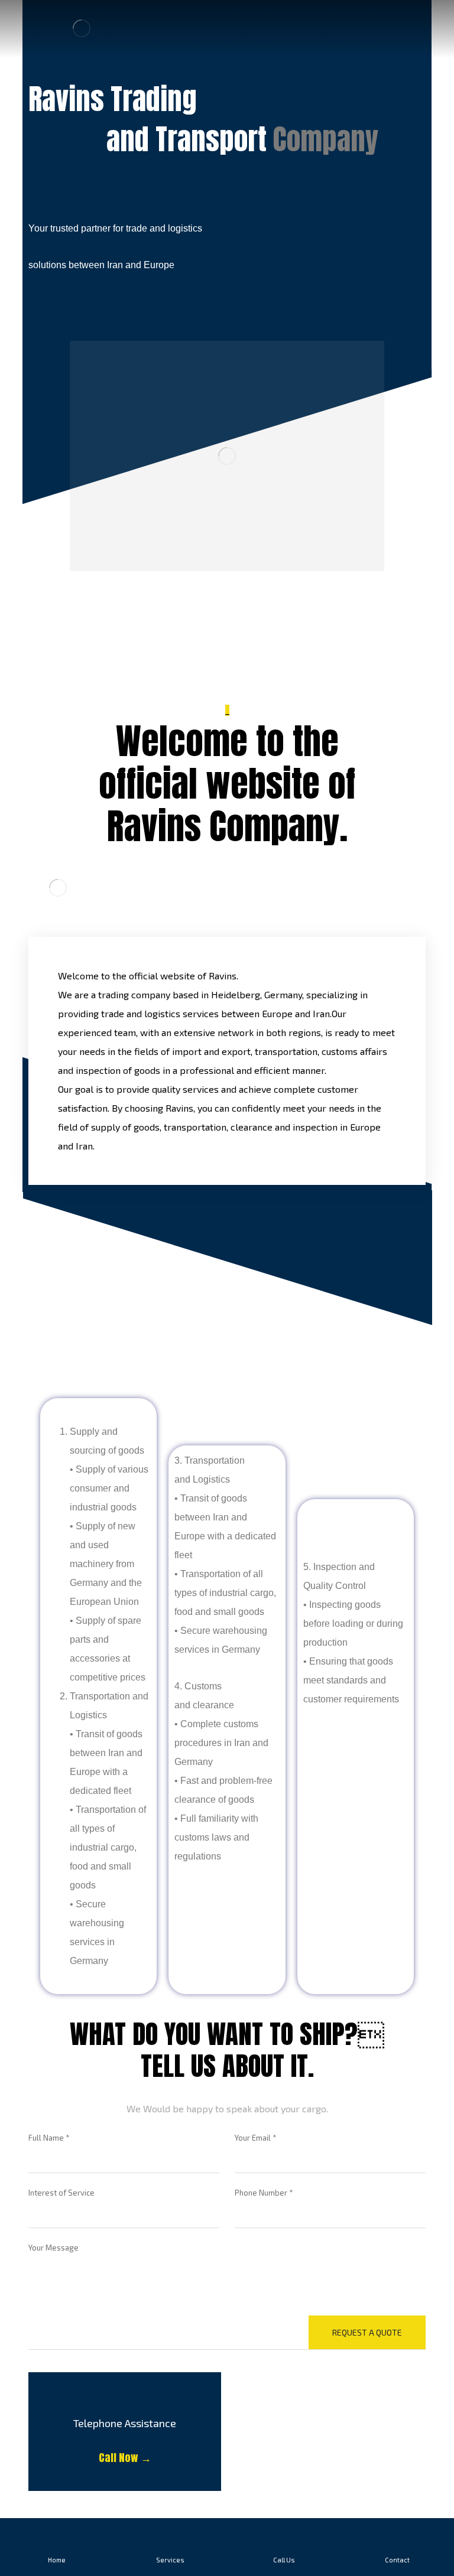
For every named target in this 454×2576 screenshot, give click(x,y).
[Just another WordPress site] (82, 28)
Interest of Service (61, 2193)
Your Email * (256, 2138)
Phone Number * (264, 2193)
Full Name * (49, 2138)
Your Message (53, 2248)
